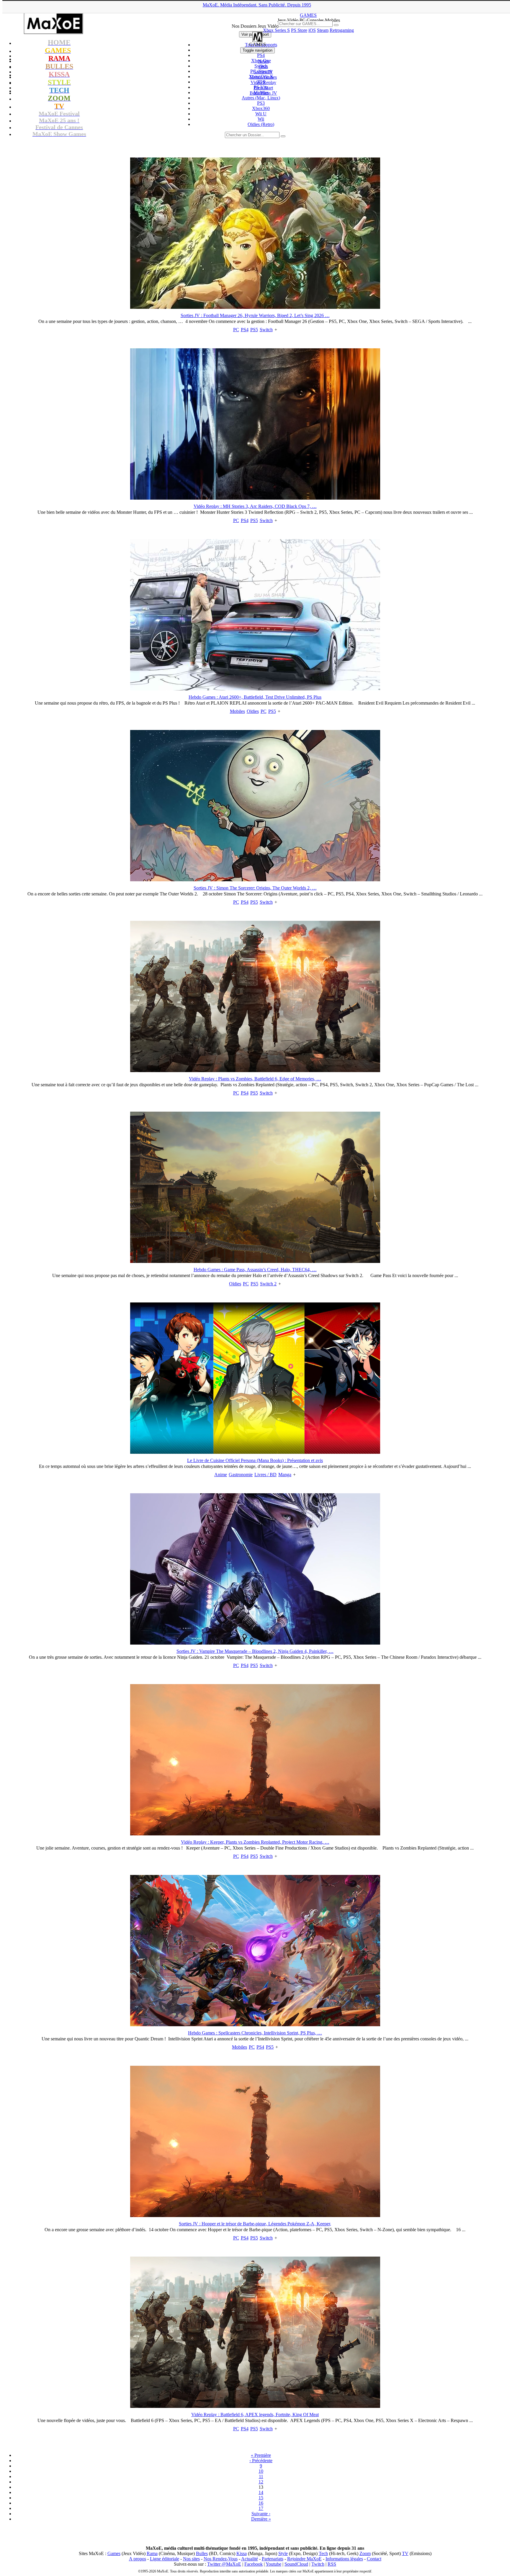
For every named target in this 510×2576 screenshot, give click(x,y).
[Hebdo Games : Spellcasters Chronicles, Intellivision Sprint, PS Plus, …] (255, 2025)
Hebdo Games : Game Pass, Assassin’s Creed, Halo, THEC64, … (255, 1270)
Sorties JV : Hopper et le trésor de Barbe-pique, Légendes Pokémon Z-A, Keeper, (255, 2224)
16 (261, 2503)
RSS (332, 2564)
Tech (323, 2553)
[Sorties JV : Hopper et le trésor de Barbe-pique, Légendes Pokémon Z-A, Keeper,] (255, 2215)
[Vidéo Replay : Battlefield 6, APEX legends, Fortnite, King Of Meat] (255, 2406)
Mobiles (237, 711)
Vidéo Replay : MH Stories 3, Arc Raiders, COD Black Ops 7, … (255, 506)
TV (405, 2553)
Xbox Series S (276, 30)
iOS (312, 30)
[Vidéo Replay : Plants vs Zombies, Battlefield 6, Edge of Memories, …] (255, 1070)
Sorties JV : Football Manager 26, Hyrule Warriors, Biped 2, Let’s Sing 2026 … (255, 315)
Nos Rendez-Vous (221, 2559)
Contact (374, 2559)
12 (261, 2482)
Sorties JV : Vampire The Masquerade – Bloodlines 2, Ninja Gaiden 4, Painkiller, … (255, 1651)
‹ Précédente (261, 2461)
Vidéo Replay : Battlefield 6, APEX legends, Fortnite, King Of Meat (255, 2415)
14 (261, 2492)
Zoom (365, 2553)
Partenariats (273, 2559)
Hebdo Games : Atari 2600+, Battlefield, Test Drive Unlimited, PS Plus (255, 697)
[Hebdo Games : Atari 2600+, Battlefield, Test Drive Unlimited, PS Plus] (255, 689)
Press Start (263, 88)
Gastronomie (241, 1475)
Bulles (202, 2553)
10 (261, 2471)
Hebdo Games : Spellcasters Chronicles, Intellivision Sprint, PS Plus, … (255, 2033)
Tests (263, 67)
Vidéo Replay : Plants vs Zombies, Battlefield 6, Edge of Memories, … (255, 1079)
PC (236, 330)
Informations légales (344, 2559)
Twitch (318, 2564)
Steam (323, 30)
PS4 (245, 330)
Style (283, 2553)
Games (114, 2553)
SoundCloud (296, 2564)
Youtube (273, 2564)
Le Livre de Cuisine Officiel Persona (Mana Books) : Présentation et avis (255, 1460)
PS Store (299, 30)
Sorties (263, 72)
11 (261, 2476)
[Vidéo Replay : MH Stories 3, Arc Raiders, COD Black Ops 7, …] (255, 498)
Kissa (242, 2553)
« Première (261, 2455)
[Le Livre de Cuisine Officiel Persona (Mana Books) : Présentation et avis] (255, 1452)
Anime (221, 1475)
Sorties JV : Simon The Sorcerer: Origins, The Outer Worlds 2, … (255, 888)
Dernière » (261, 2519)
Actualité (250, 2559)
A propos (138, 2559)
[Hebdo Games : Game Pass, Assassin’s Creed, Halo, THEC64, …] (255, 1261)
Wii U (261, 114)
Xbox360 (261, 108)
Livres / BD (265, 1475)
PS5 (254, 330)
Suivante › (261, 2514)
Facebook (254, 2564)
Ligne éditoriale (165, 2559)
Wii (261, 119)
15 (261, 2498)
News (263, 61)
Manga (285, 1475)
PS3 (261, 103)
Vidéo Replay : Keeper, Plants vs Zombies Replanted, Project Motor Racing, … (255, 1842)
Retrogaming (342, 30)
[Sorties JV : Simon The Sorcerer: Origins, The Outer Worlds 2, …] (255, 880)
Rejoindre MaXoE (304, 2559)
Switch (266, 330)
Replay (263, 82)
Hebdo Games (263, 77)
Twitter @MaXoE (224, 2564)
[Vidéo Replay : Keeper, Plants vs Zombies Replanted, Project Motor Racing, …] (255, 1834)
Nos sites (191, 2559)
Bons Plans (263, 93)
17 (261, 2508)
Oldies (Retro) (261, 124)
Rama (152, 2553)
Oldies (253, 711)
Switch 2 (268, 1284)
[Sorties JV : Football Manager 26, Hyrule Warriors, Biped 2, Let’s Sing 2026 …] (255, 307)
